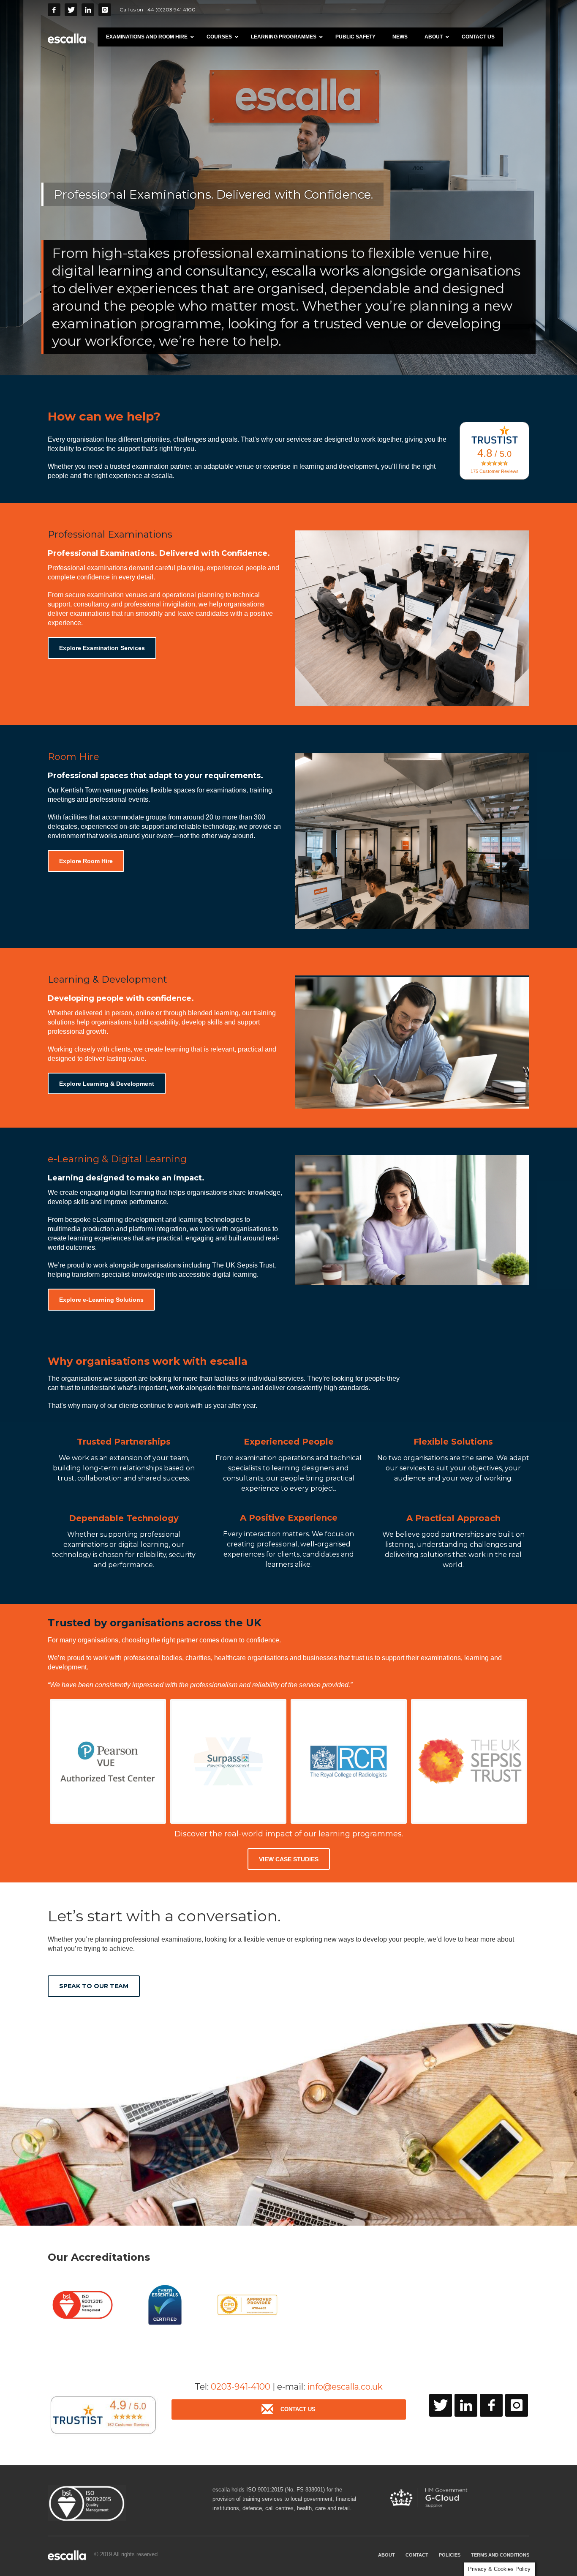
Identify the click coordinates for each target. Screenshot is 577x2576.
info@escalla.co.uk (345, 2387)
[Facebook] (54, 10)
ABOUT (386, 2555)
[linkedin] (466, 2405)
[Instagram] (105, 10)
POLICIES (450, 2555)
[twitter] (441, 2405)
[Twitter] (71, 10)
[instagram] (517, 2405)
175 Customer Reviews (495, 471)
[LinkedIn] (88, 10)
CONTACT (417, 2555)
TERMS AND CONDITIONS (500, 2555)
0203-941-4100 (241, 2387)
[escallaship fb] (491, 2405)
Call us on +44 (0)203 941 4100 (158, 10)
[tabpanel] (288, 188)
